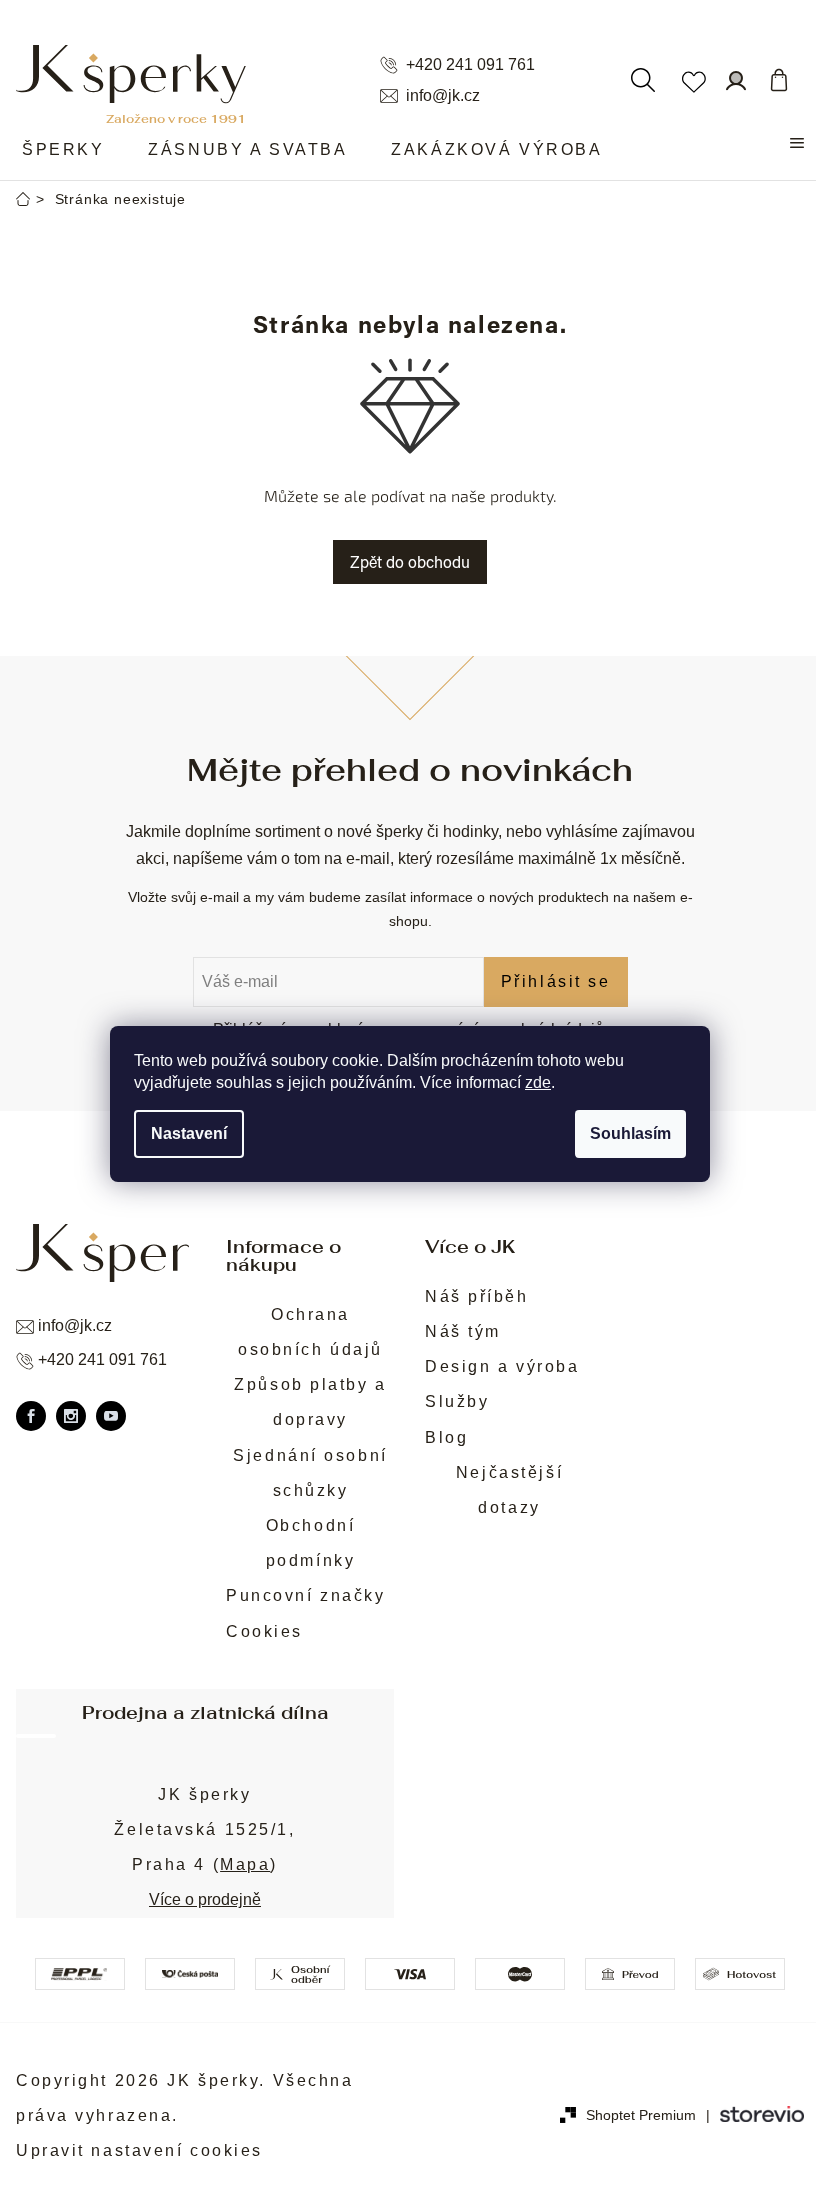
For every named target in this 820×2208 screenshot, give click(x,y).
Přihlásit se (556, 981)
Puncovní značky (305, 1595)
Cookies (264, 1631)
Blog (446, 1437)
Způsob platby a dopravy (310, 1402)
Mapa (245, 1864)
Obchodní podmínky (310, 1543)
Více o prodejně (205, 1899)
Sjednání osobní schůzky (310, 1473)
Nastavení (189, 1133)
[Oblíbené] (693, 80)
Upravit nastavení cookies (139, 2150)
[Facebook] (31, 1416)
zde (538, 1082)
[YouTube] (111, 1416)
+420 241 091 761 (470, 65)
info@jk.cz (443, 96)
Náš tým (463, 1331)
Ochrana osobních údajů (310, 1332)
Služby (457, 1401)
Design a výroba (502, 1366)
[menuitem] (63, 150)
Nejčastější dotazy (509, 1490)
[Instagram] (71, 1416)
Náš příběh (477, 1296)
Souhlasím (630, 1133)
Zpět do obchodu (410, 561)
